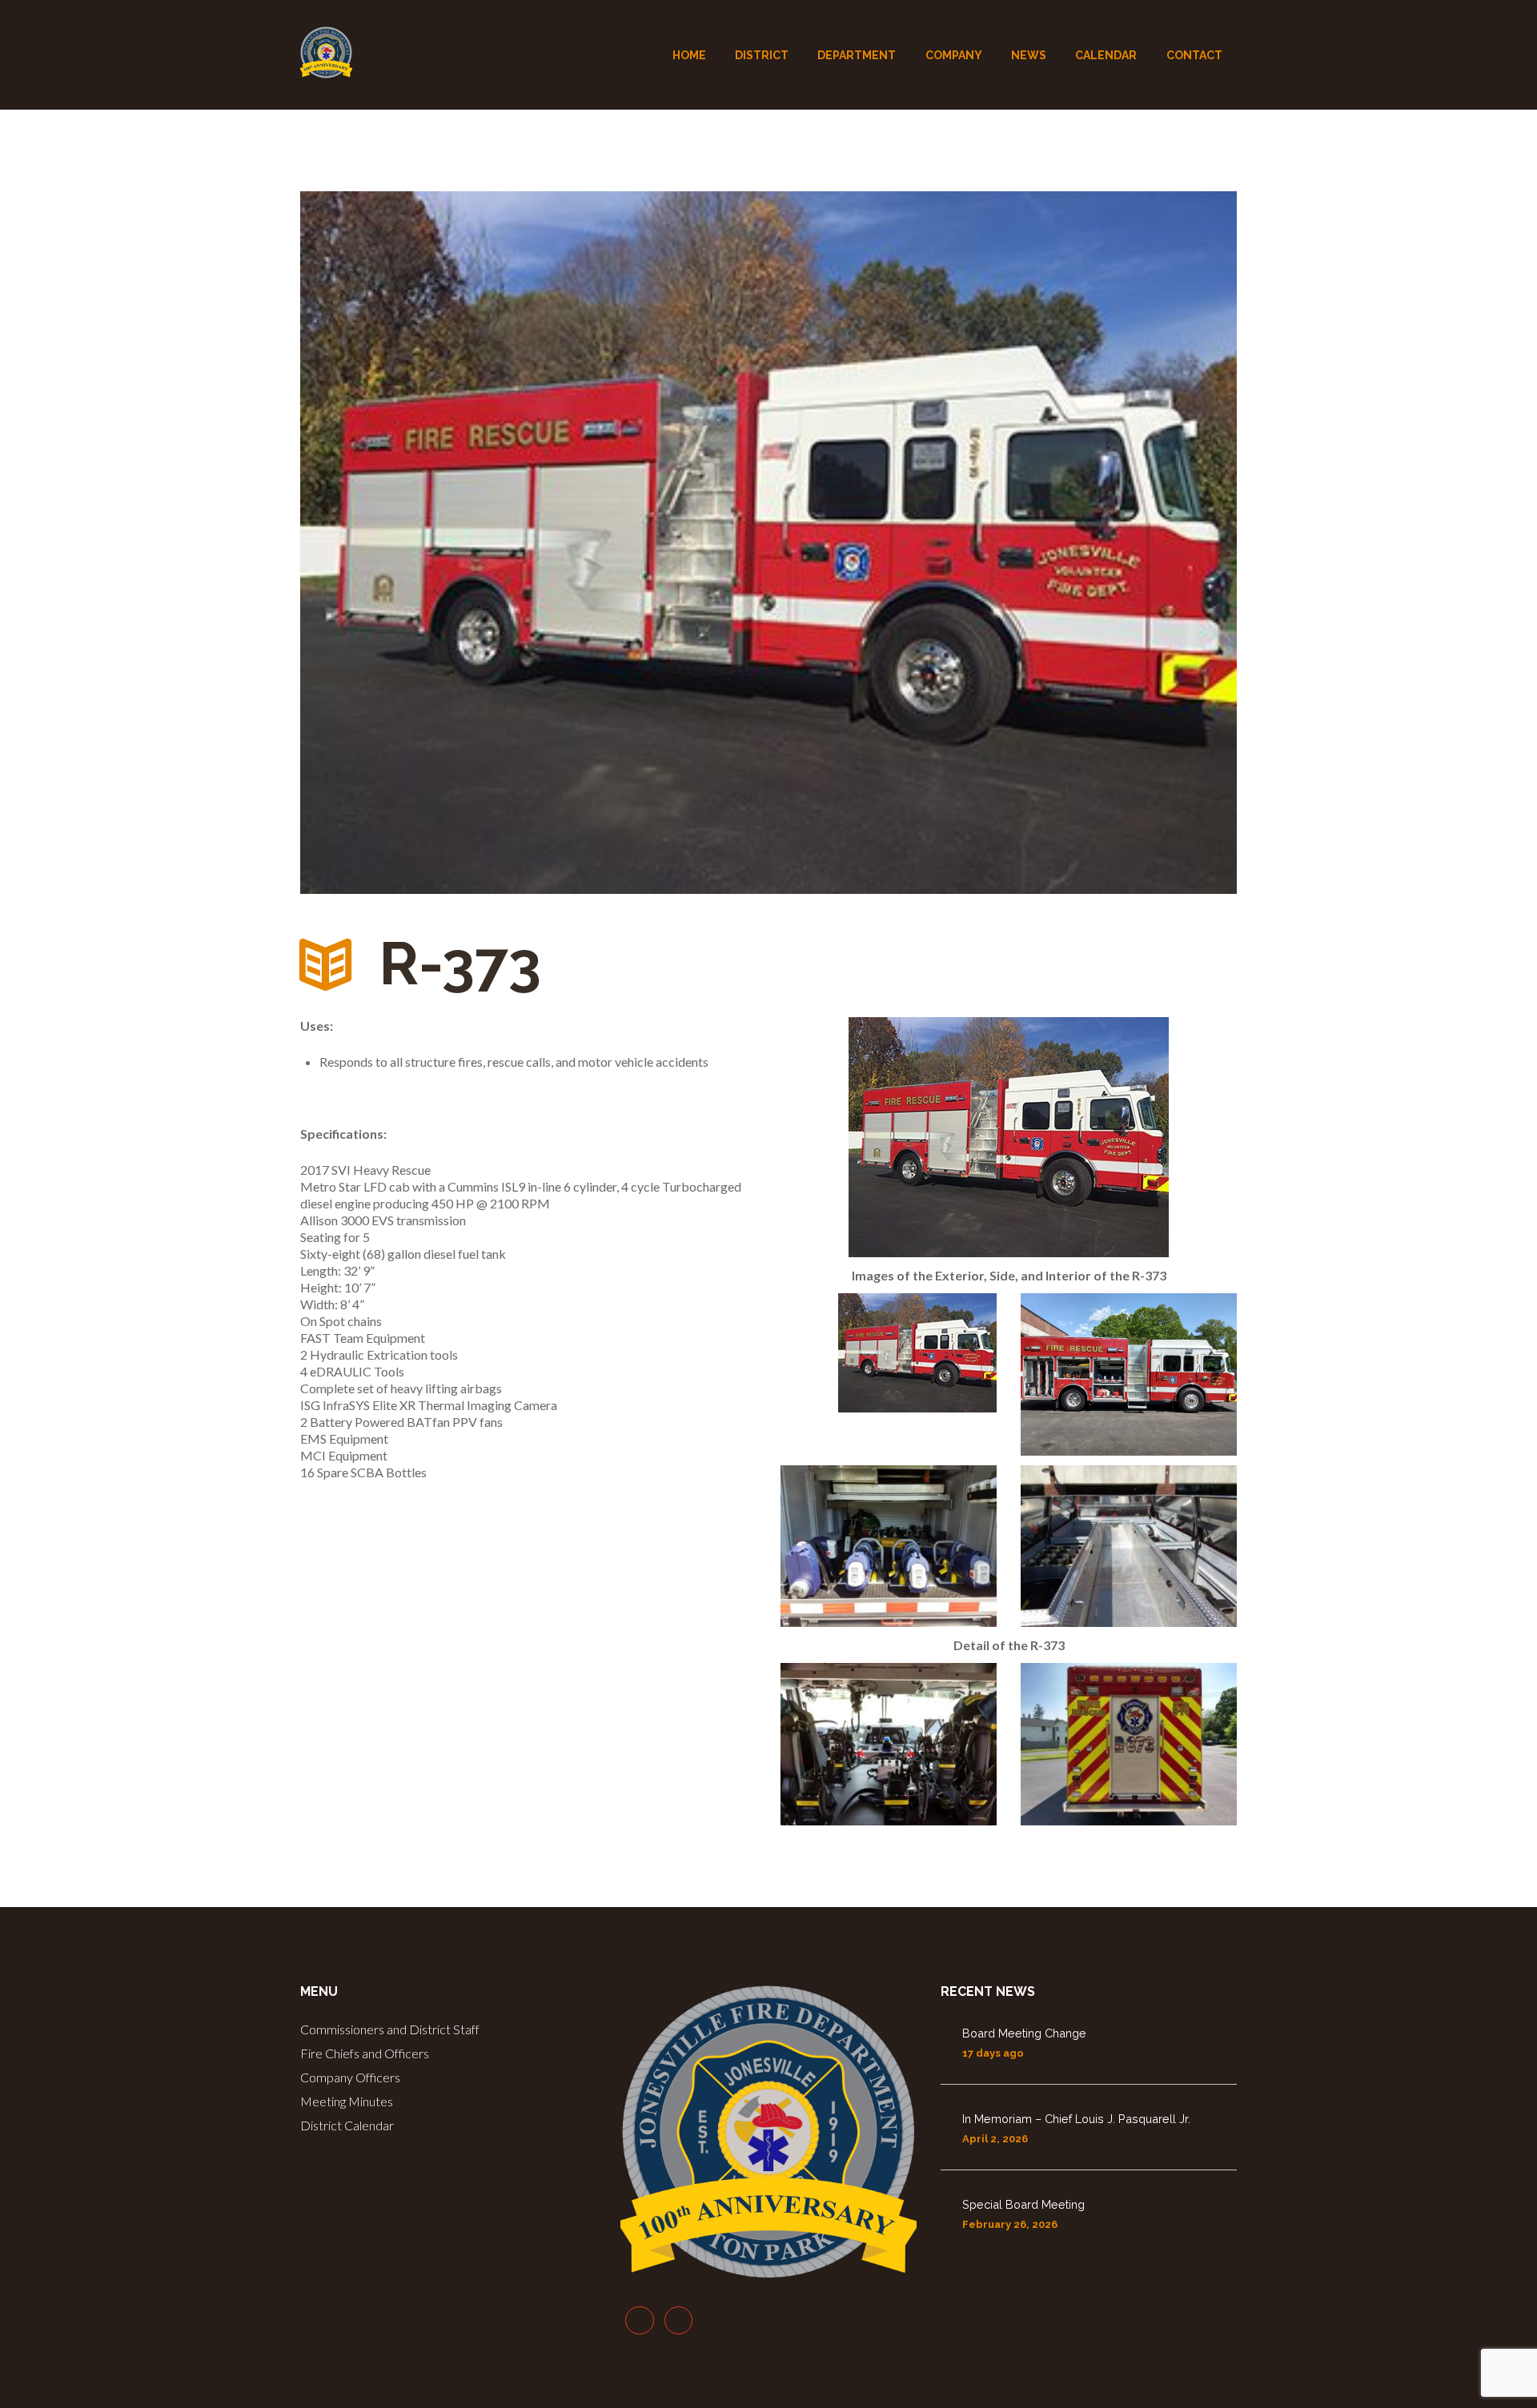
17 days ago (993, 2053)
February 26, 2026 (1010, 2224)
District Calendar (347, 2125)
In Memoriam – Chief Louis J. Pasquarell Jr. (1076, 2119)
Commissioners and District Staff (390, 2029)
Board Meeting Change (1024, 2033)
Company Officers (350, 2077)
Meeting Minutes (347, 2101)
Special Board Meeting (1023, 2204)
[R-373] (768, 543)
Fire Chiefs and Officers (365, 2053)
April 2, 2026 (995, 2139)
